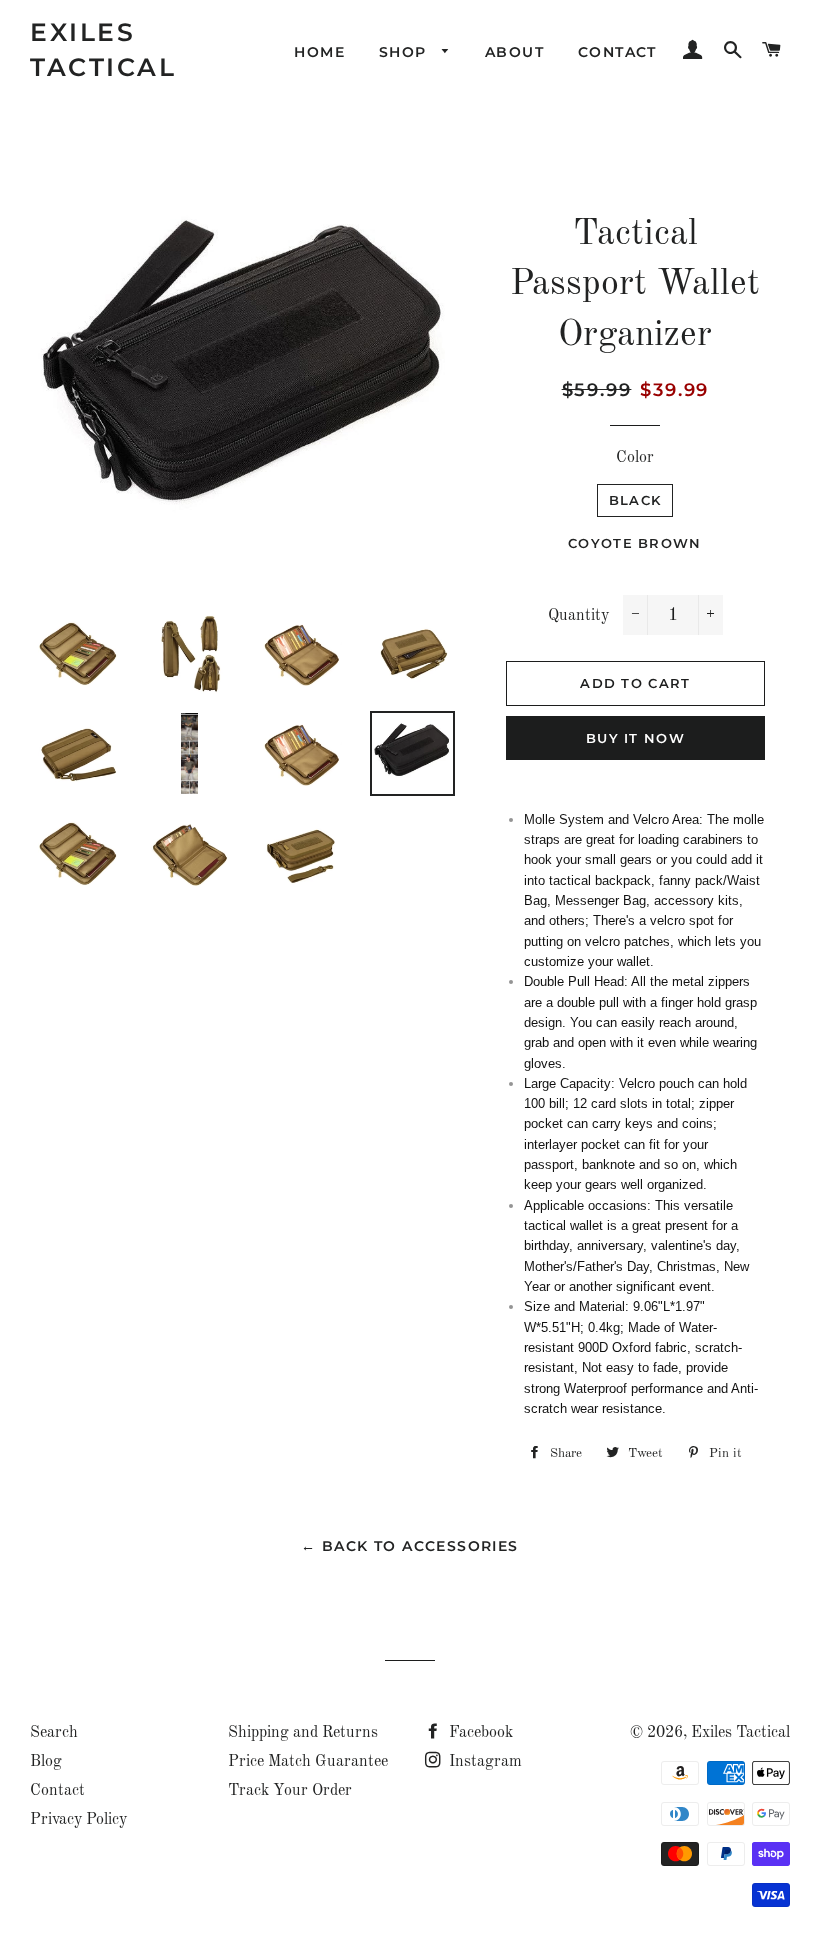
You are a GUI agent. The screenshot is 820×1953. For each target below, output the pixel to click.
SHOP (405, 52)
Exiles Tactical (103, 49)
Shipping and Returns (303, 1733)
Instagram (483, 1762)
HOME (319, 52)
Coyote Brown (635, 543)
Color (635, 458)
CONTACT (617, 52)
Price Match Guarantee (308, 1762)
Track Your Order (290, 1791)
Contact (57, 1791)
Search (54, 1733)
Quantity (578, 616)
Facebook (479, 1733)
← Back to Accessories (409, 1546)
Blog (46, 1762)
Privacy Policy (78, 1820)
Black (635, 500)
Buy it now (635, 738)
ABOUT (514, 52)
